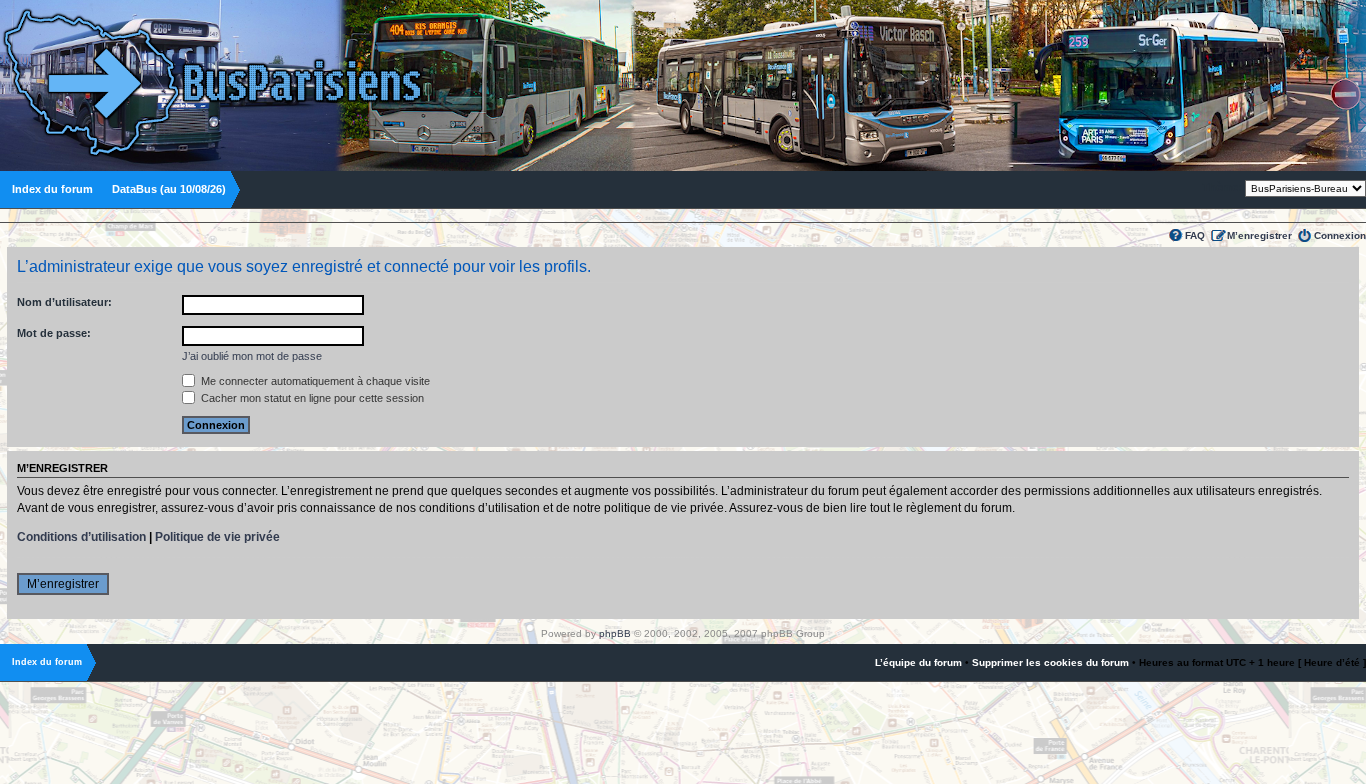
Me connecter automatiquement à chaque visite (314, 381)
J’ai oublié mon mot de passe (252, 356)
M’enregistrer (1259, 235)
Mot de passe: (54, 333)
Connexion (1340, 235)
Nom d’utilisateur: (64, 302)
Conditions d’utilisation (81, 537)
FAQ (1195, 235)
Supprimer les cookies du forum (1050, 662)
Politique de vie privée (217, 537)
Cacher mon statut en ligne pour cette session (311, 398)
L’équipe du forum (918, 662)
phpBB (615, 633)
